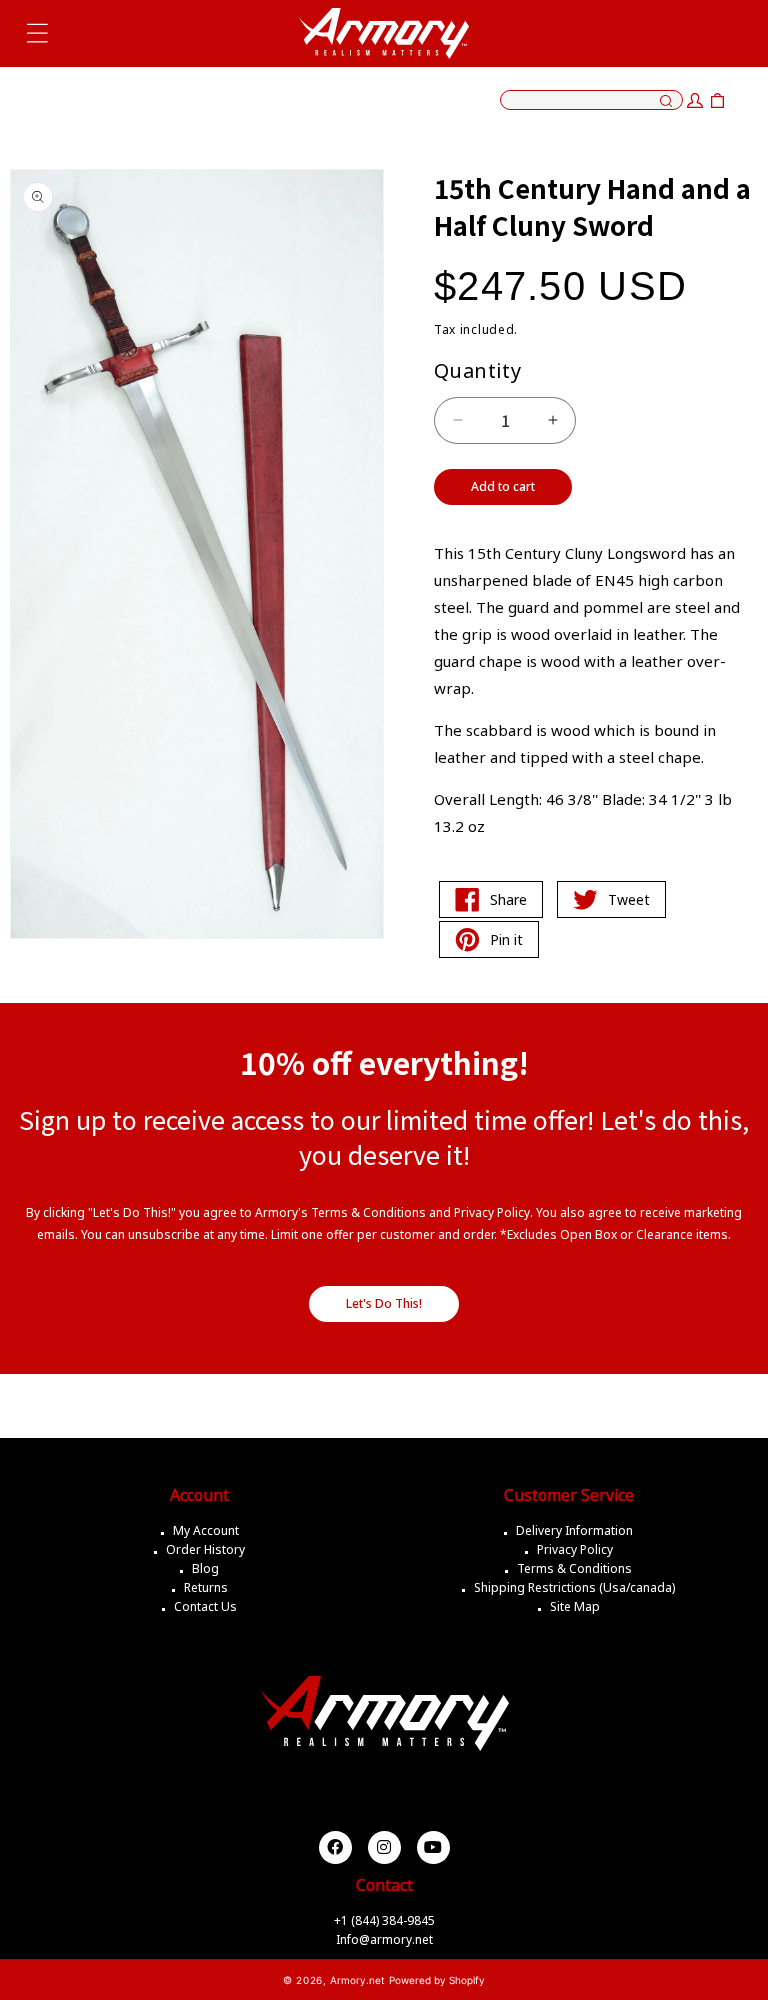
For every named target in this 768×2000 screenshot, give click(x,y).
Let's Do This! (384, 1303)
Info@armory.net (384, 1939)
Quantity (477, 370)
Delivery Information (574, 1530)
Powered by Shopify (437, 1980)
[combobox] (591, 100)
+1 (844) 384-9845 (384, 1920)
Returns (206, 1587)
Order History (205, 1549)
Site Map (575, 1606)
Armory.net (357, 1980)
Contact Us (205, 1606)
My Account (206, 1530)
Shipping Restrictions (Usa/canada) (574, 1587)
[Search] (666, 102)
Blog (205, 1568)
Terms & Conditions (574, 1568)
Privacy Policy (575, 1549)
